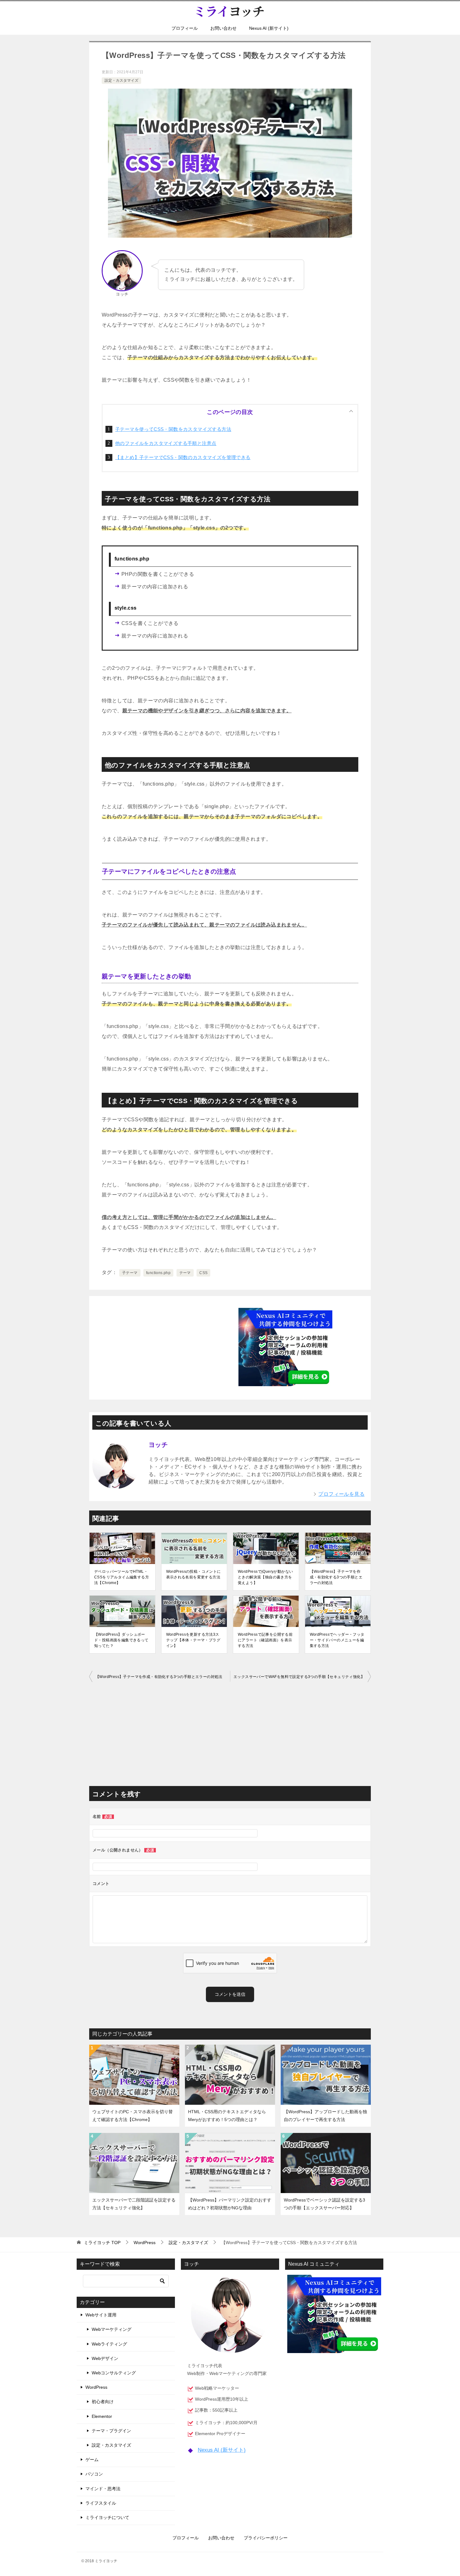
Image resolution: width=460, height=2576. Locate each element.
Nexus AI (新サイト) (269, 28)
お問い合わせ (223, 28)
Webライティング (109, 2344)
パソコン (94, 2474)
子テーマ (130, 1273)
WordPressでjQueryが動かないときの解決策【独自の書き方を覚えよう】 (265, 1577)
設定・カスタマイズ (121, 80)
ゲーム (92, 2460)
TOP (102, 2243)
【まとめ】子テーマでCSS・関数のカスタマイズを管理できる (183, 457)
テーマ (185, 1273)
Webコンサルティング (114, 2373)
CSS (203, 1273)
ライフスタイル (101, 2503)
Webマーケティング (112, 2329)
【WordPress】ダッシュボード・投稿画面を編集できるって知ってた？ (121, 1640)
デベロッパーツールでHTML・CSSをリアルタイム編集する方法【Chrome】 (122, 1577)
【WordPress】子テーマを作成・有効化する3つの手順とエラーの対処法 (336, 1577)
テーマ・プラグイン (111, 2431)
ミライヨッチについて (107, 2517)
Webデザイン (105, 2358)
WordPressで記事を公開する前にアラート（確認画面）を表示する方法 (265, 1640)
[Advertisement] (175, 1346)
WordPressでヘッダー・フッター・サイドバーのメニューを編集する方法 (337, 1640)
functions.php (158, 1273)
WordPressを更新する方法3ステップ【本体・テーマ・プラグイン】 (193, 1640)
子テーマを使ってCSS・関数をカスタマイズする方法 (173, 429)
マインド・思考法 (103, 2489)
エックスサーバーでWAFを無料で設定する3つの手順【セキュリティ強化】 (299, 1677)
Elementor (102, 2416)
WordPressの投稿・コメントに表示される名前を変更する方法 (194, 1574)
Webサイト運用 (101, 2315)
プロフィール (185, 28)
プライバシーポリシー (266, 2538)
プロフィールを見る (341, 1494)
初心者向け (103, 2402)
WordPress (96, 2387)
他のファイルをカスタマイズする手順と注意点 (166, 443)
